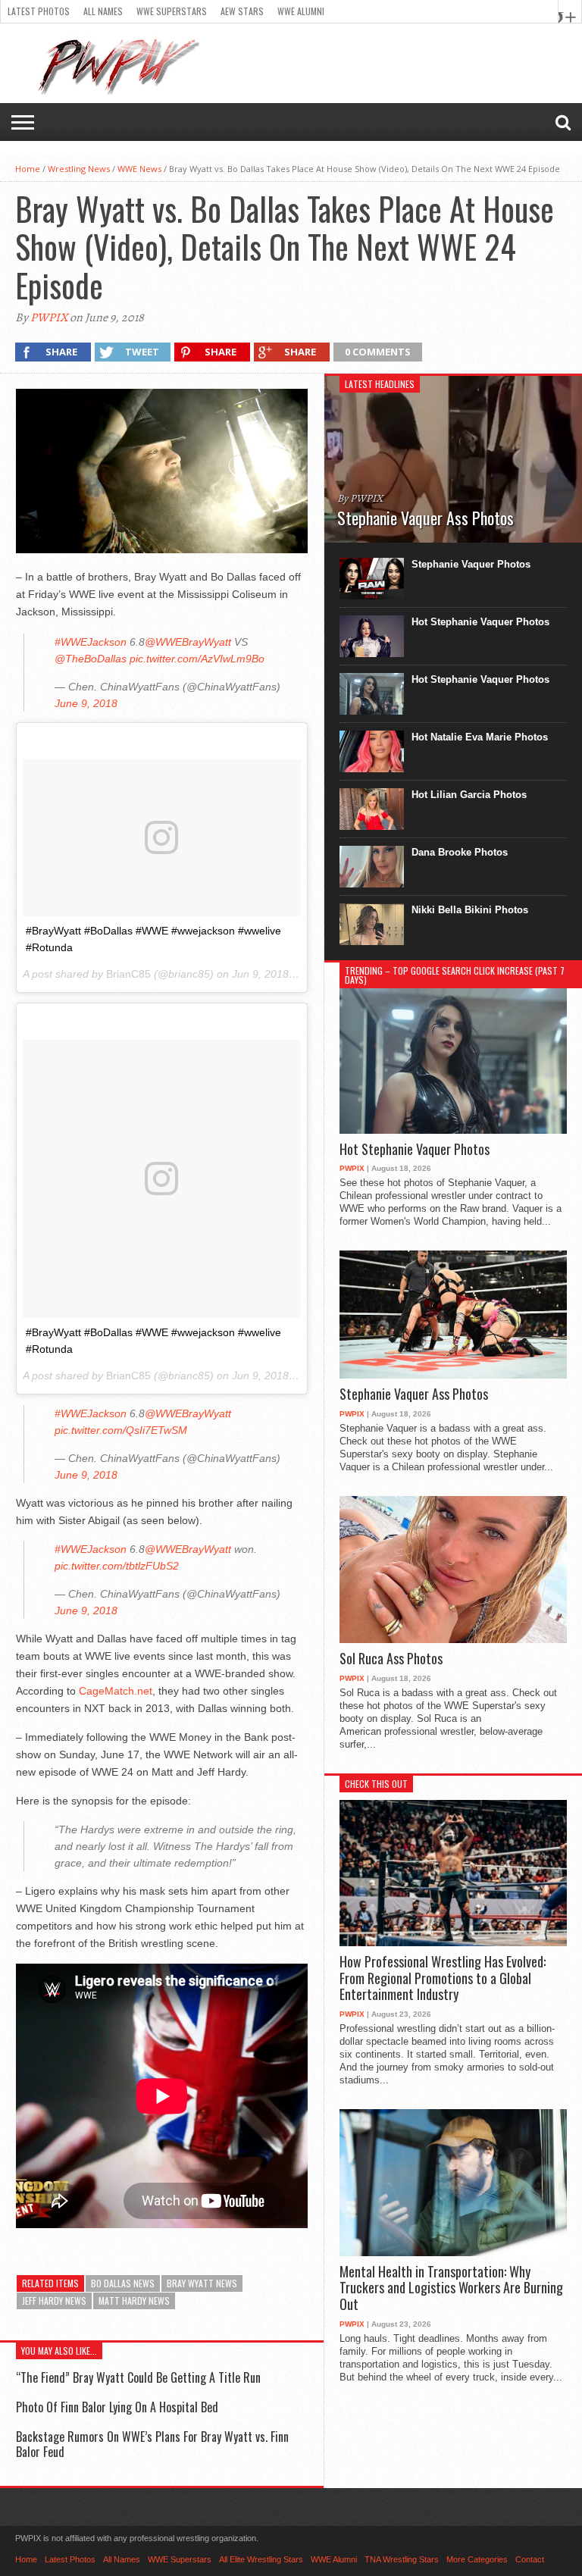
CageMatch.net (116, 1691)
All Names (103, 11)
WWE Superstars (172, 11)
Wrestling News (79, 169)
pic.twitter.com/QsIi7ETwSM (121, 1430)
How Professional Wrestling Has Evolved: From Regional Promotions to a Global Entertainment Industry (443, 1978)
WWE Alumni (301, 11)
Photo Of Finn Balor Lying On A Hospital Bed (117, 2407)
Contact (530, 2559)
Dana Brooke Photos (460, 852)
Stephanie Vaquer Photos (471, 564)
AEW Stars (242, 11)
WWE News (139, 169)
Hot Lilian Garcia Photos (469, 795)
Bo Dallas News (123, 2283)
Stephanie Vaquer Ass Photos (414, 1394)
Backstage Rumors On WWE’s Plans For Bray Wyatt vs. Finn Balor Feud (152, 2444)
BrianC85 (128, 974)
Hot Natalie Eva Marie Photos (480, 737)
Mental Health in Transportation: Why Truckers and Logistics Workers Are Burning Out (451, 2288)
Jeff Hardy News (54, 2301)
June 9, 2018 (86, 703)
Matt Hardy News (134, 2301)
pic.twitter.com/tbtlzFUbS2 (117, 1566)
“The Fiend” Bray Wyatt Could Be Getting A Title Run (138, 2377)
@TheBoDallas (91, 659)
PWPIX (49, 318)
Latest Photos (39, 11)
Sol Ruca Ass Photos (391, 1659)
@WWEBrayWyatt (188, 642)
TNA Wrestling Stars (402, 2559)
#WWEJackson (91, 642)
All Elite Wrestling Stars (261, 2559)
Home (28, 169)
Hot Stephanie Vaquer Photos (480, 622)
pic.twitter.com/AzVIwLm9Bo (197, 659)
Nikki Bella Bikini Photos (470, 910)
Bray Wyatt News (202, 2283)
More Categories (477, 2559)
